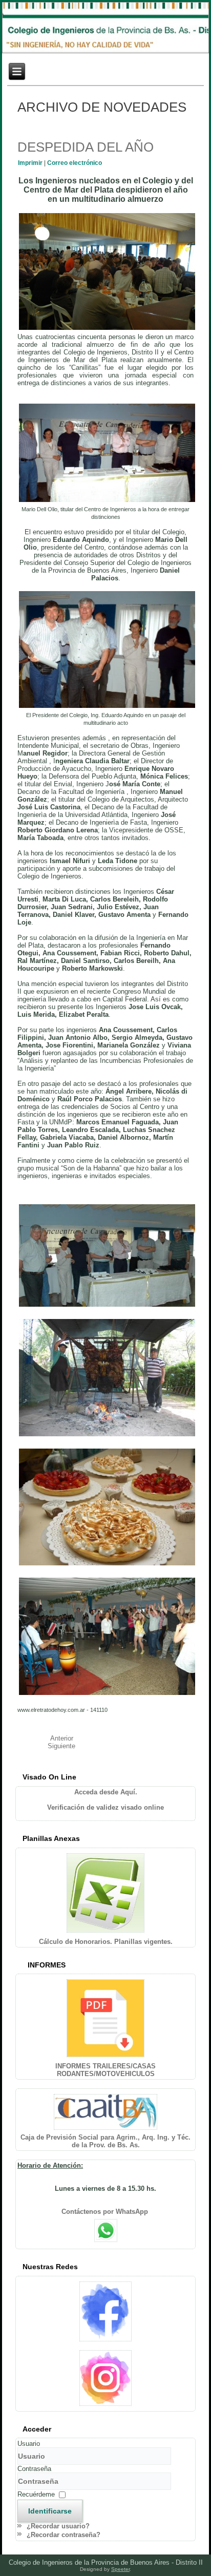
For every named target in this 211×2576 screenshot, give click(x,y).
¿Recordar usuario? (58, 2526)
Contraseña (34, 2469)
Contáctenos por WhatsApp (106, 2212)
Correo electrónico (75, 163)
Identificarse (50, 2511)
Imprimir (31, 163)
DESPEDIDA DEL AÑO (86, 147)
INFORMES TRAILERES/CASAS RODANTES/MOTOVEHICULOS (105, 2070)
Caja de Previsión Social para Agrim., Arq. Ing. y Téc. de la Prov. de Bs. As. (105, 2141)
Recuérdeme (36, 2494)
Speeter (120, 2569)
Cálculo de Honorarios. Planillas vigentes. (106, 1942)
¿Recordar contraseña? (64, 2535)
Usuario (29, 2444)
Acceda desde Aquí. (106, 1792)
